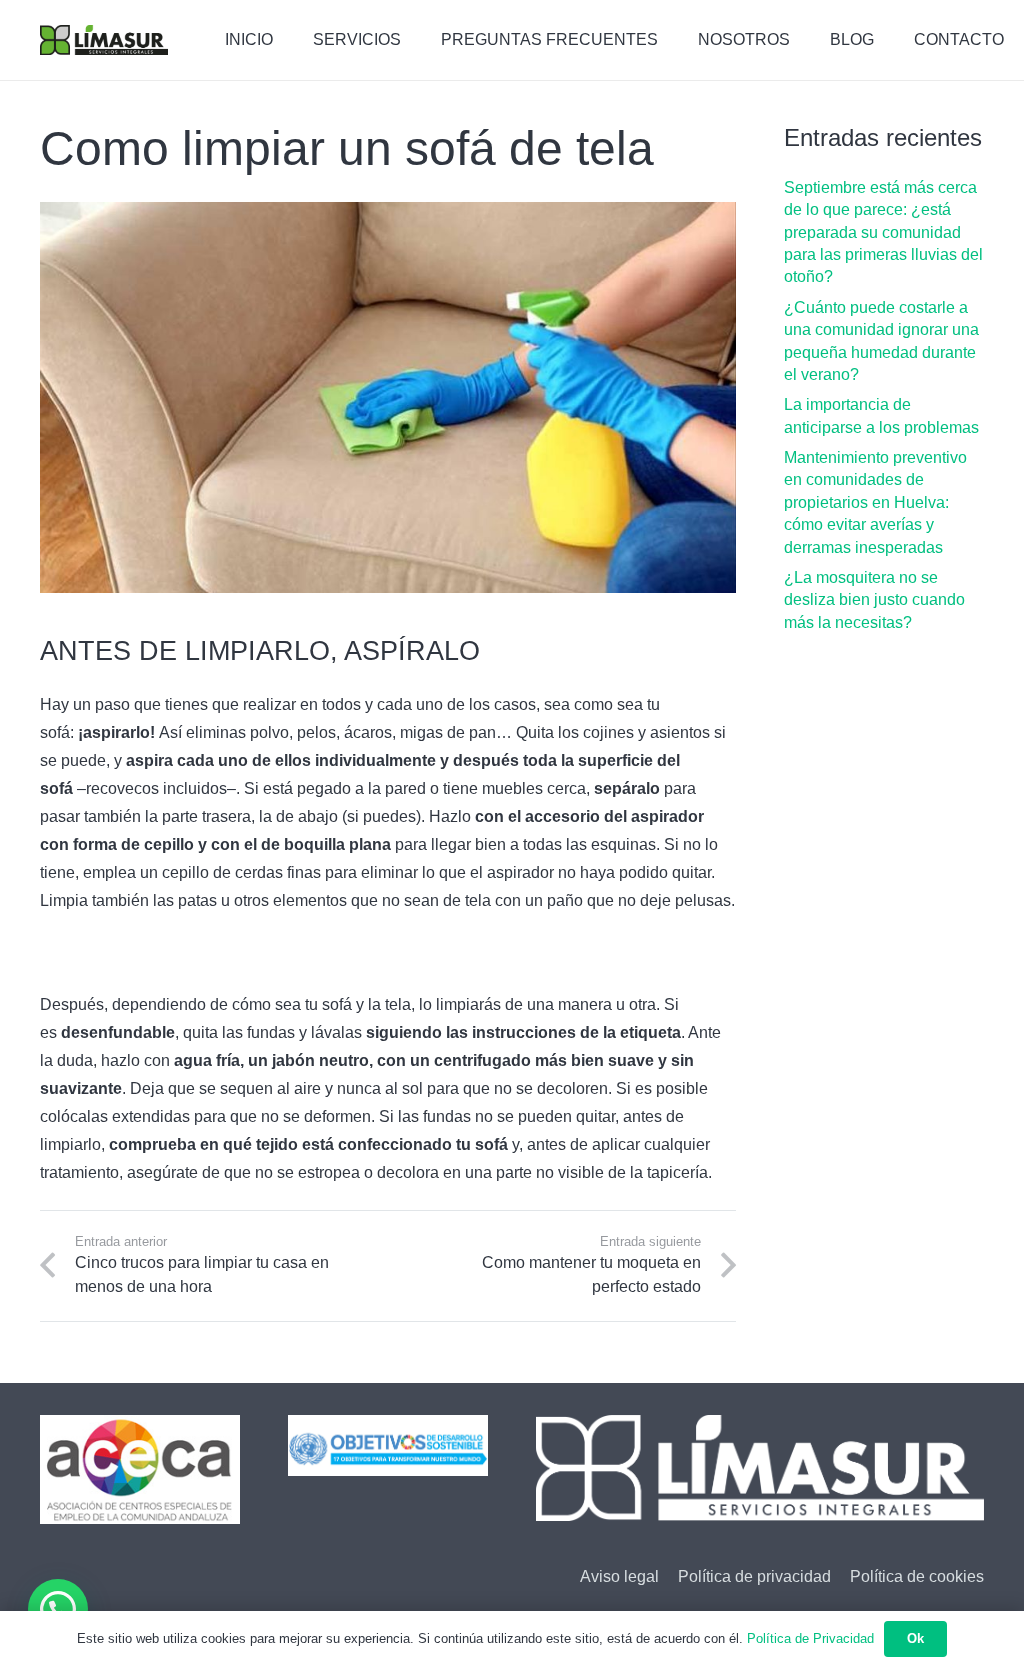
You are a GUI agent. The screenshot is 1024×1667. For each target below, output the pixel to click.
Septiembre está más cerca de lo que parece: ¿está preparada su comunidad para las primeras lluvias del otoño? (883, 232)
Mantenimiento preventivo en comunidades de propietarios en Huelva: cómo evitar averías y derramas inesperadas (875, 502)
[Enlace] (104, 40)
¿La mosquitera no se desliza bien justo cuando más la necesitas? (874, 600)
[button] (58, 1609)
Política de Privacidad (810, 1638)
